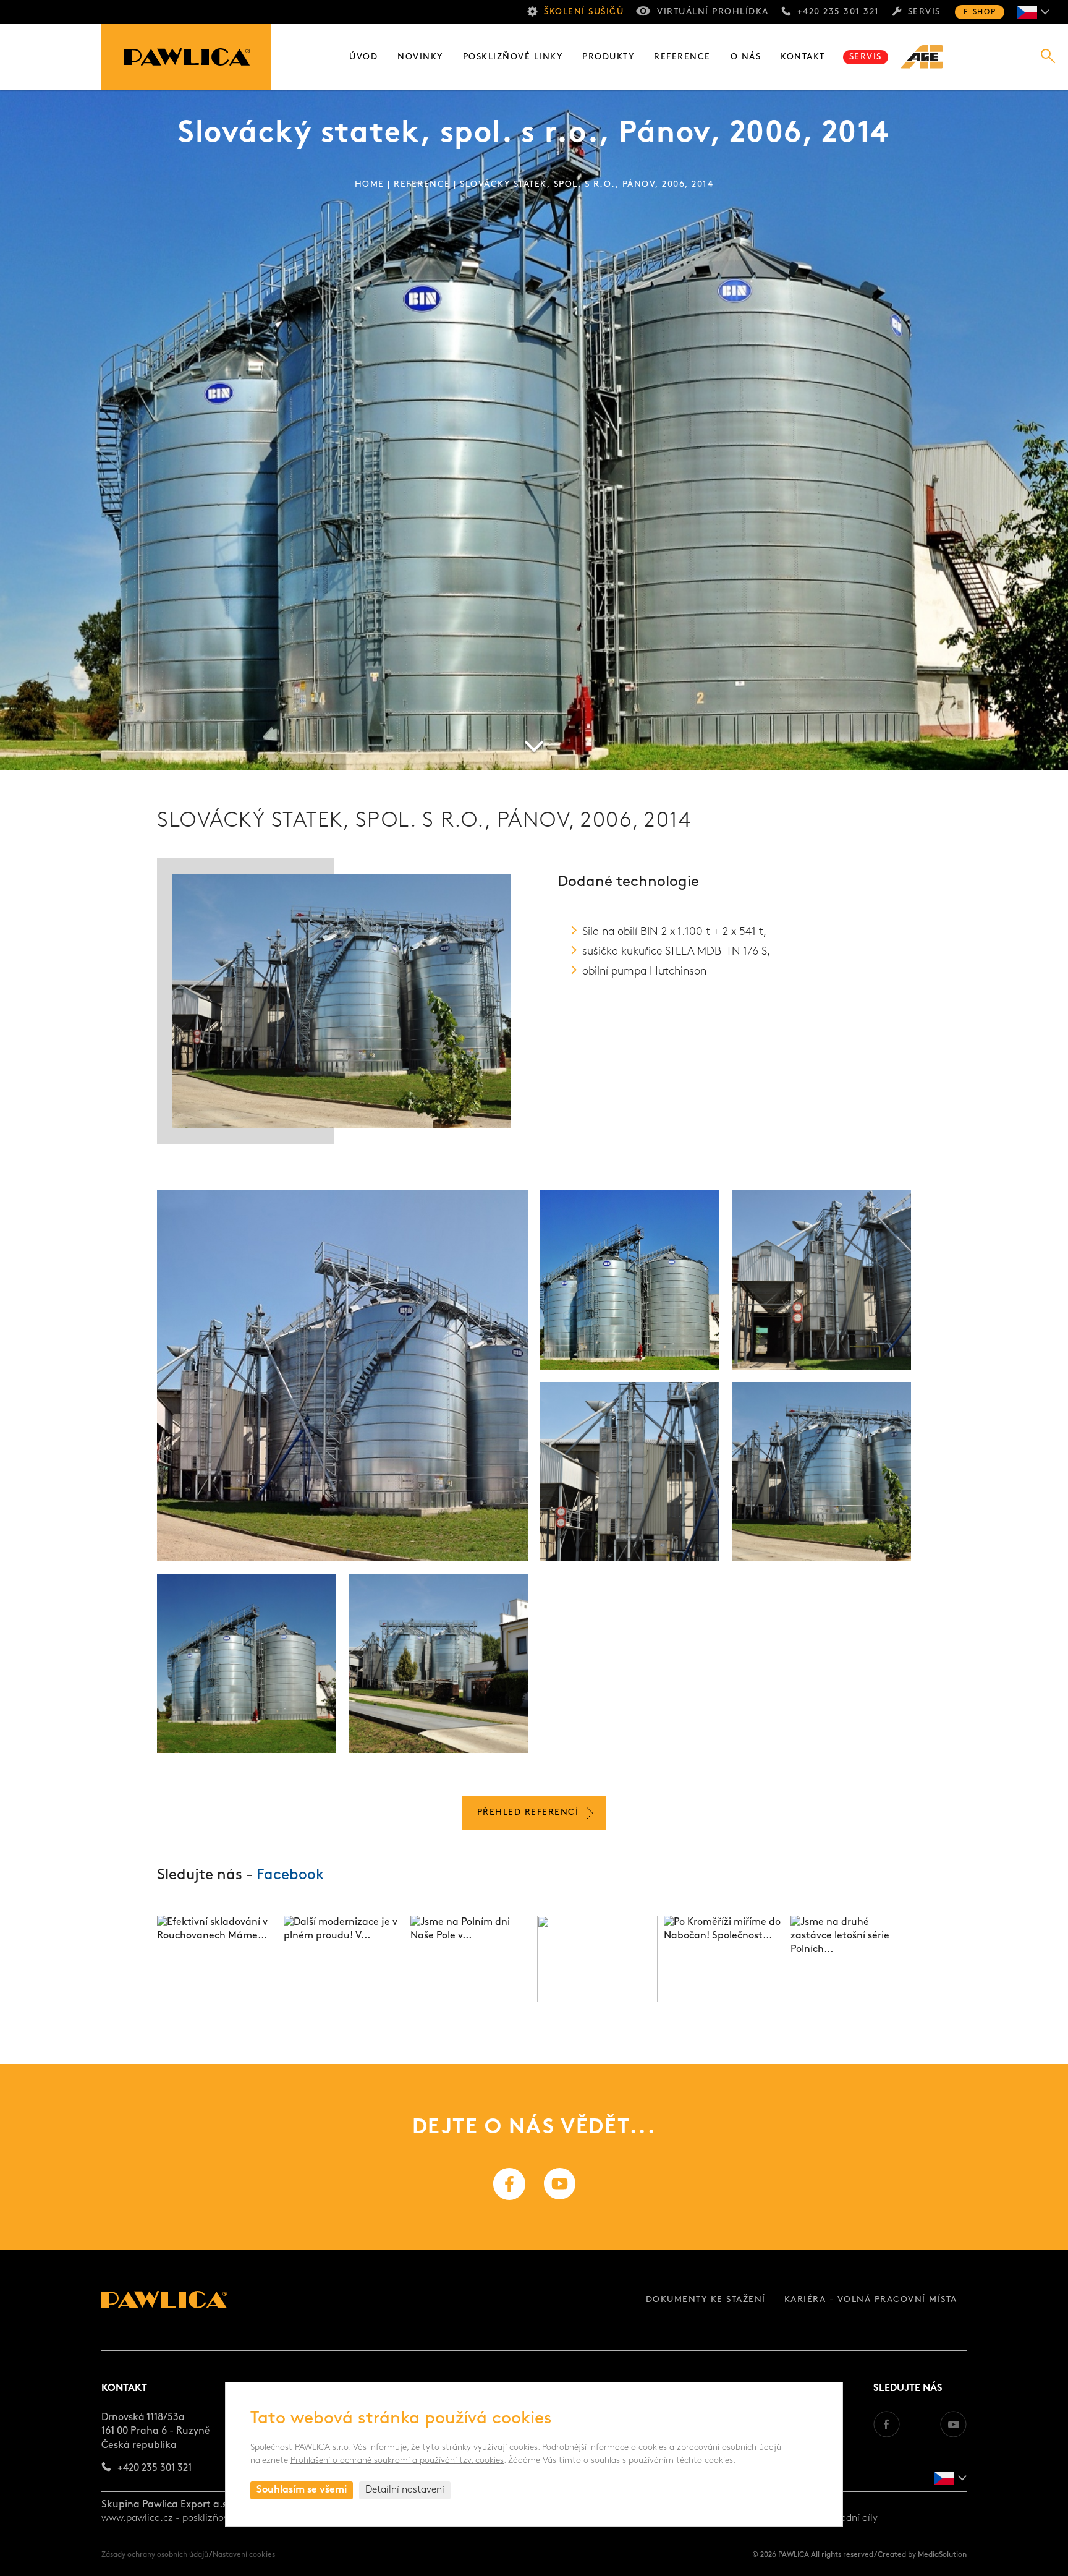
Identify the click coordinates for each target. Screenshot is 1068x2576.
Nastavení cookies (244, 2555)
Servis (924, 12)
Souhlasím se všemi (302, 2490)
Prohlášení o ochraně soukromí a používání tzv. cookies (397, 2461)
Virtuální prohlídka (713, 12)
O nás (746, 57)
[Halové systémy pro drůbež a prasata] (929, 57)
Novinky (420, 57)
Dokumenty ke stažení (706, 2300)
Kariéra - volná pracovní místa (871, 2300)
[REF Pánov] (342, 1376)
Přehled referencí (528, 1813)
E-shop (980, 12)
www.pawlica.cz (137, 2518)
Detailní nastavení (405, 2490)
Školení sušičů (584, 12)
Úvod (363, 57)
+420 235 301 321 (838, 12)
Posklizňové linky (513, 57)
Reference (682, 57)
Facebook (290, 1875)
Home (370, 185)
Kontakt (803, 57)
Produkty (608, 57)
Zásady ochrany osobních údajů (155, 2555)
